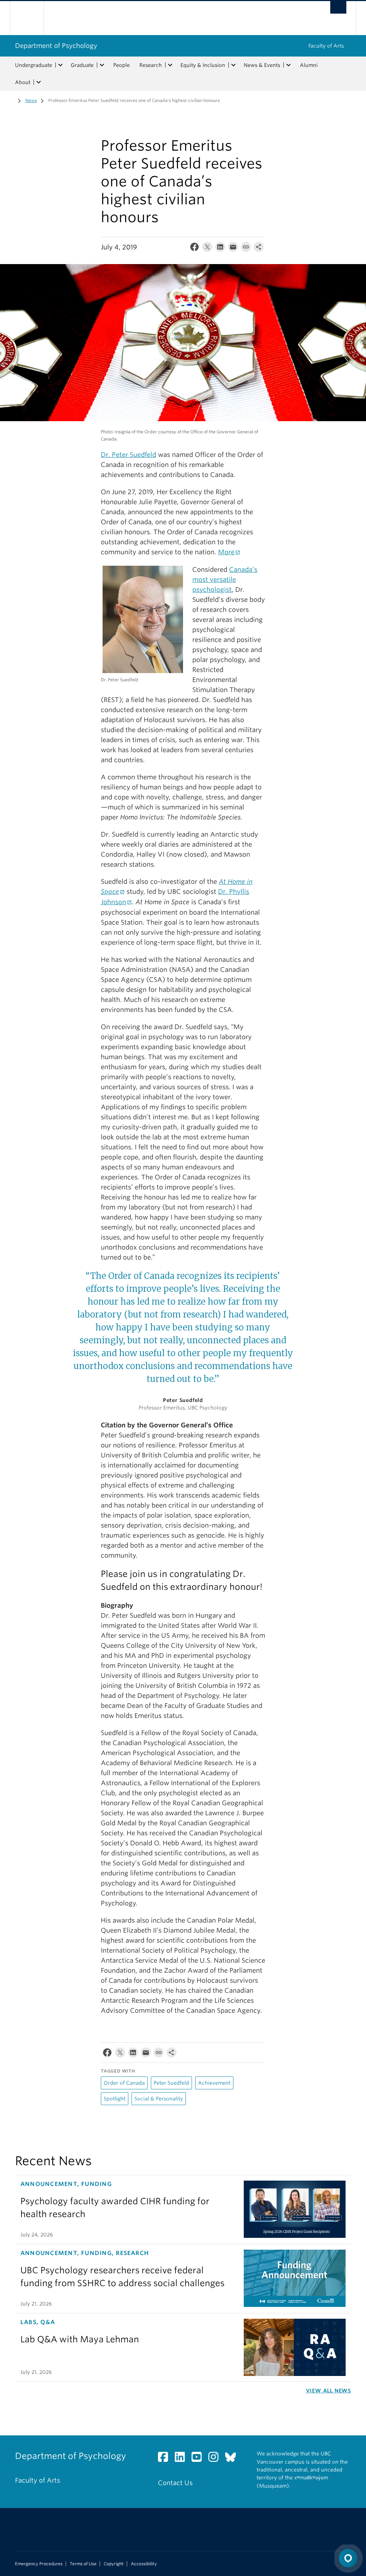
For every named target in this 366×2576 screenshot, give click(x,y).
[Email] (233, 249)
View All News (328, 2391)
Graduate (82, 65)
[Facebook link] (166, 2459)
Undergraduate (34, 65)
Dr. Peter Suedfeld (128, 455)
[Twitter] (207, 249)
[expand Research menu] (170, 65)
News (31, 100)
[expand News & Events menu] (288, 65)
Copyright (114, 2564)
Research (151, 65)
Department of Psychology (56, 46)
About (23, 82)
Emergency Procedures (39, 2564)
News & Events (262, 65)
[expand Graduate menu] (102, 65)
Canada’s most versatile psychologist (225, 580)
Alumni (309, 65)
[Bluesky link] (233, 2459)
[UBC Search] (338, 7)
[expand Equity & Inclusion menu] (233, 65)
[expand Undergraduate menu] (60, 65)
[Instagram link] (216, 2459)
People (122, 65)
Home (10, 100)
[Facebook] (194, 249)
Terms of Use (83, 2564)
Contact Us (175, 2483)
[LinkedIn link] (182, 2459)
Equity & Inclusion (203, 65)
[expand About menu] (39, 82)
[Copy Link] (246, 249)
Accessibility (144, 2564)
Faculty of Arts (326, 46)
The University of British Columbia (32, 18)
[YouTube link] (199, 2459)
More (226, 552)
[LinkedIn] (220, 249)
